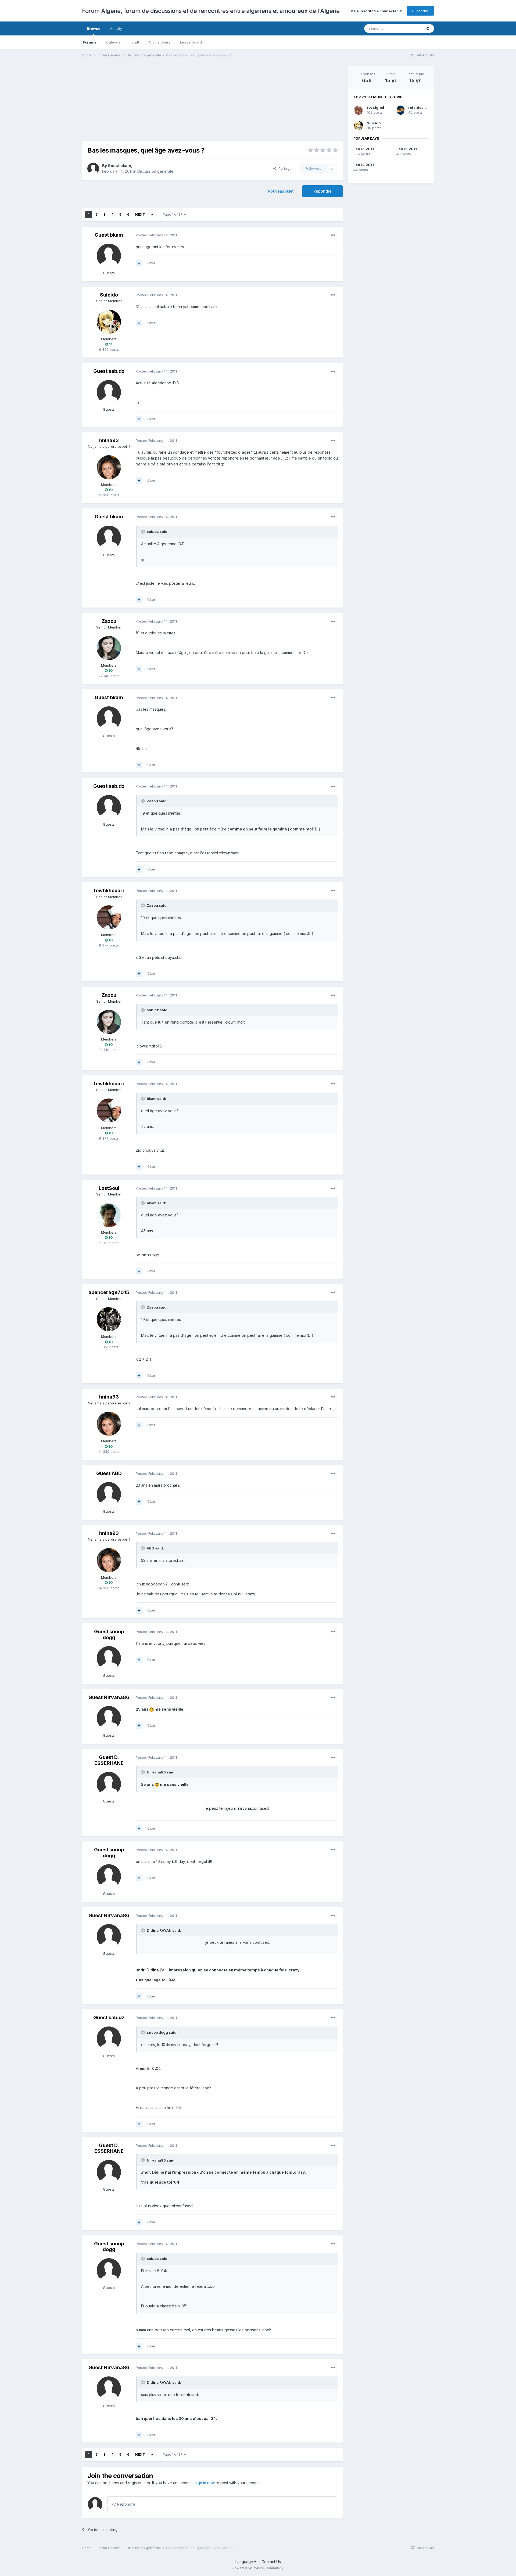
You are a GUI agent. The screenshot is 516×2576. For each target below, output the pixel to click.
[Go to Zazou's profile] (109, 648)
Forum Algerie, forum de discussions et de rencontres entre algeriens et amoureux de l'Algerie (211, 11)
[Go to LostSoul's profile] (109, 1215)
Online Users (160, 42)
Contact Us (271, 2562)
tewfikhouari (109, 890)
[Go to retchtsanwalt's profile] (401, 110)
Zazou (109, 621)
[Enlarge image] (152, 1709)
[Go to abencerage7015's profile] (109, 1319)
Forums (90, 42)
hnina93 (109, 440)
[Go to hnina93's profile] (109, 467)
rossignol (375, 107)
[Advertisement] (180, 104)
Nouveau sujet (281, 191)
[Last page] (152, 215)
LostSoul (109, 1188)
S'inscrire (420, 11)
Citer (151, 263)
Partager (285, 168)
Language (245, 2562)
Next (140, 214)
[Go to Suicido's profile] (109, 322)
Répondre (322, 191)
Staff (135, 42)
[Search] (428, 28)
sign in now (205, 2483)
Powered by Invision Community (258, 2568)
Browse (94, 28)
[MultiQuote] (139, 263)
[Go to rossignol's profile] (359, 110)
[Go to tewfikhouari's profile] (109, 917)
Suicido (109, 295)
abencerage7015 (109, 1292)
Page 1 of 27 (173, 214)
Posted (156, 235)
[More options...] (333, 235)
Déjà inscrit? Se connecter (375, 11)
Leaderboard (191, 42)
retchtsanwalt (421, 107)
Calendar (114, 42)
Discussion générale (155, 171)
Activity (116, 28)
